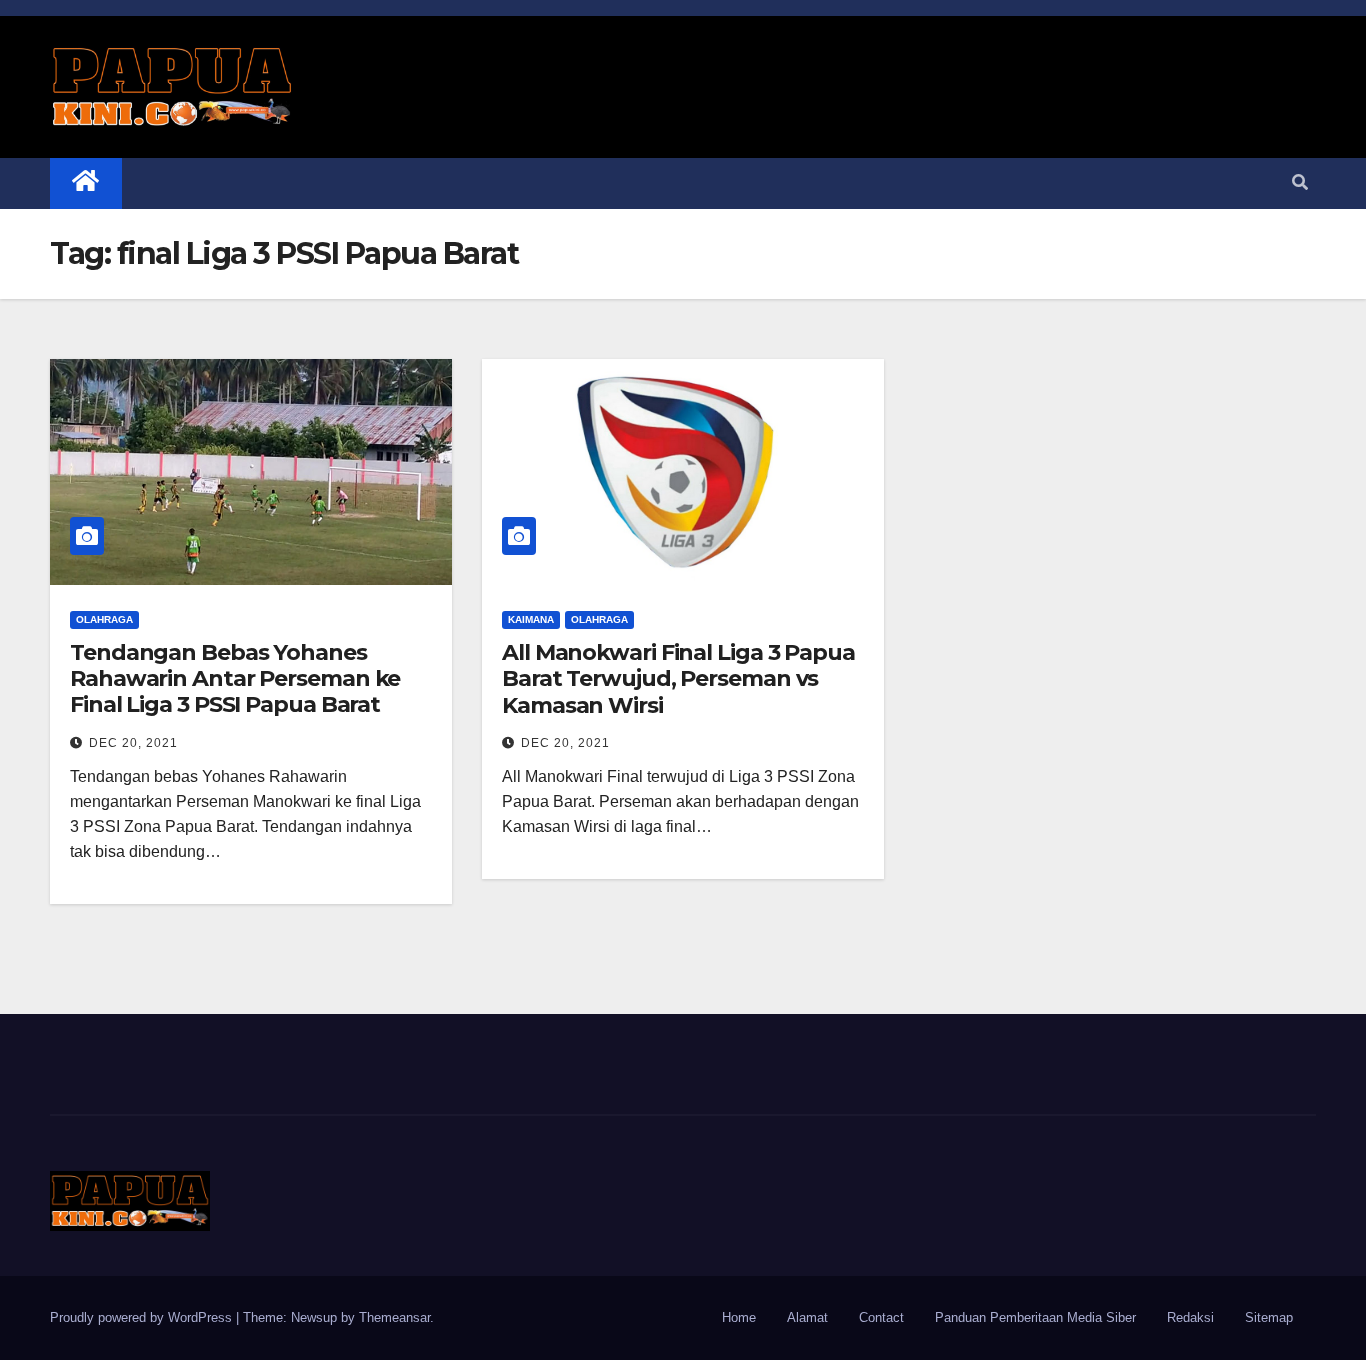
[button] (1300, 182)
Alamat (807, 1317)
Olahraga (104, 619)
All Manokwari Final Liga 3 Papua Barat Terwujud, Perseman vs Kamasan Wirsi (678, 679)
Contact (881, 1317)
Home (739, 1317)
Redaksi (1190, 1317)
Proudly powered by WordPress (143, 1317)
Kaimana (531, 619)
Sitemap (1269, 1317)
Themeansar (394, 1317)
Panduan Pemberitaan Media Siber (1035, 1317)
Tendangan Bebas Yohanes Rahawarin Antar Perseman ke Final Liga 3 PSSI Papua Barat (235, 679)
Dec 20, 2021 (133, 743)
